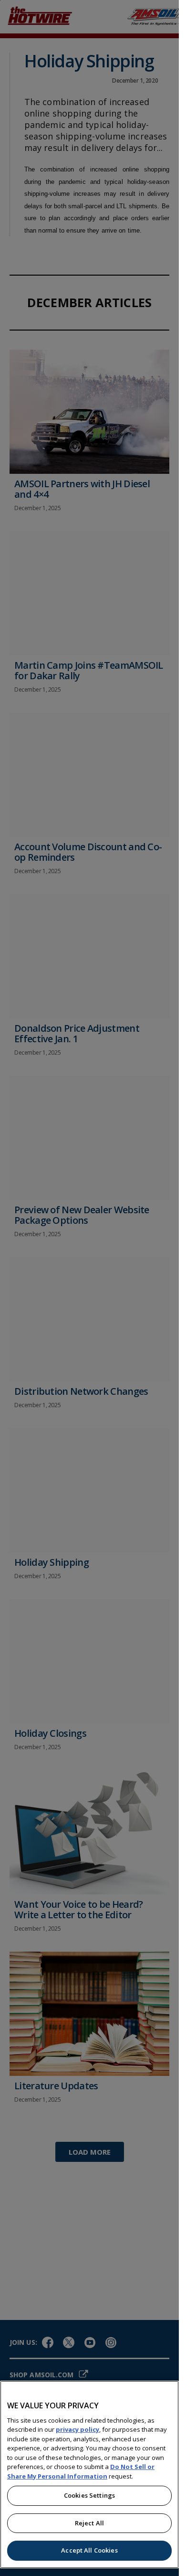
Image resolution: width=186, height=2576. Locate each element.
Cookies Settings (89, 2495)
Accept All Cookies (89, 2550)
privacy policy (77, 2429)
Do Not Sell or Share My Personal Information (81, 2471)
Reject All (89, 2523)
